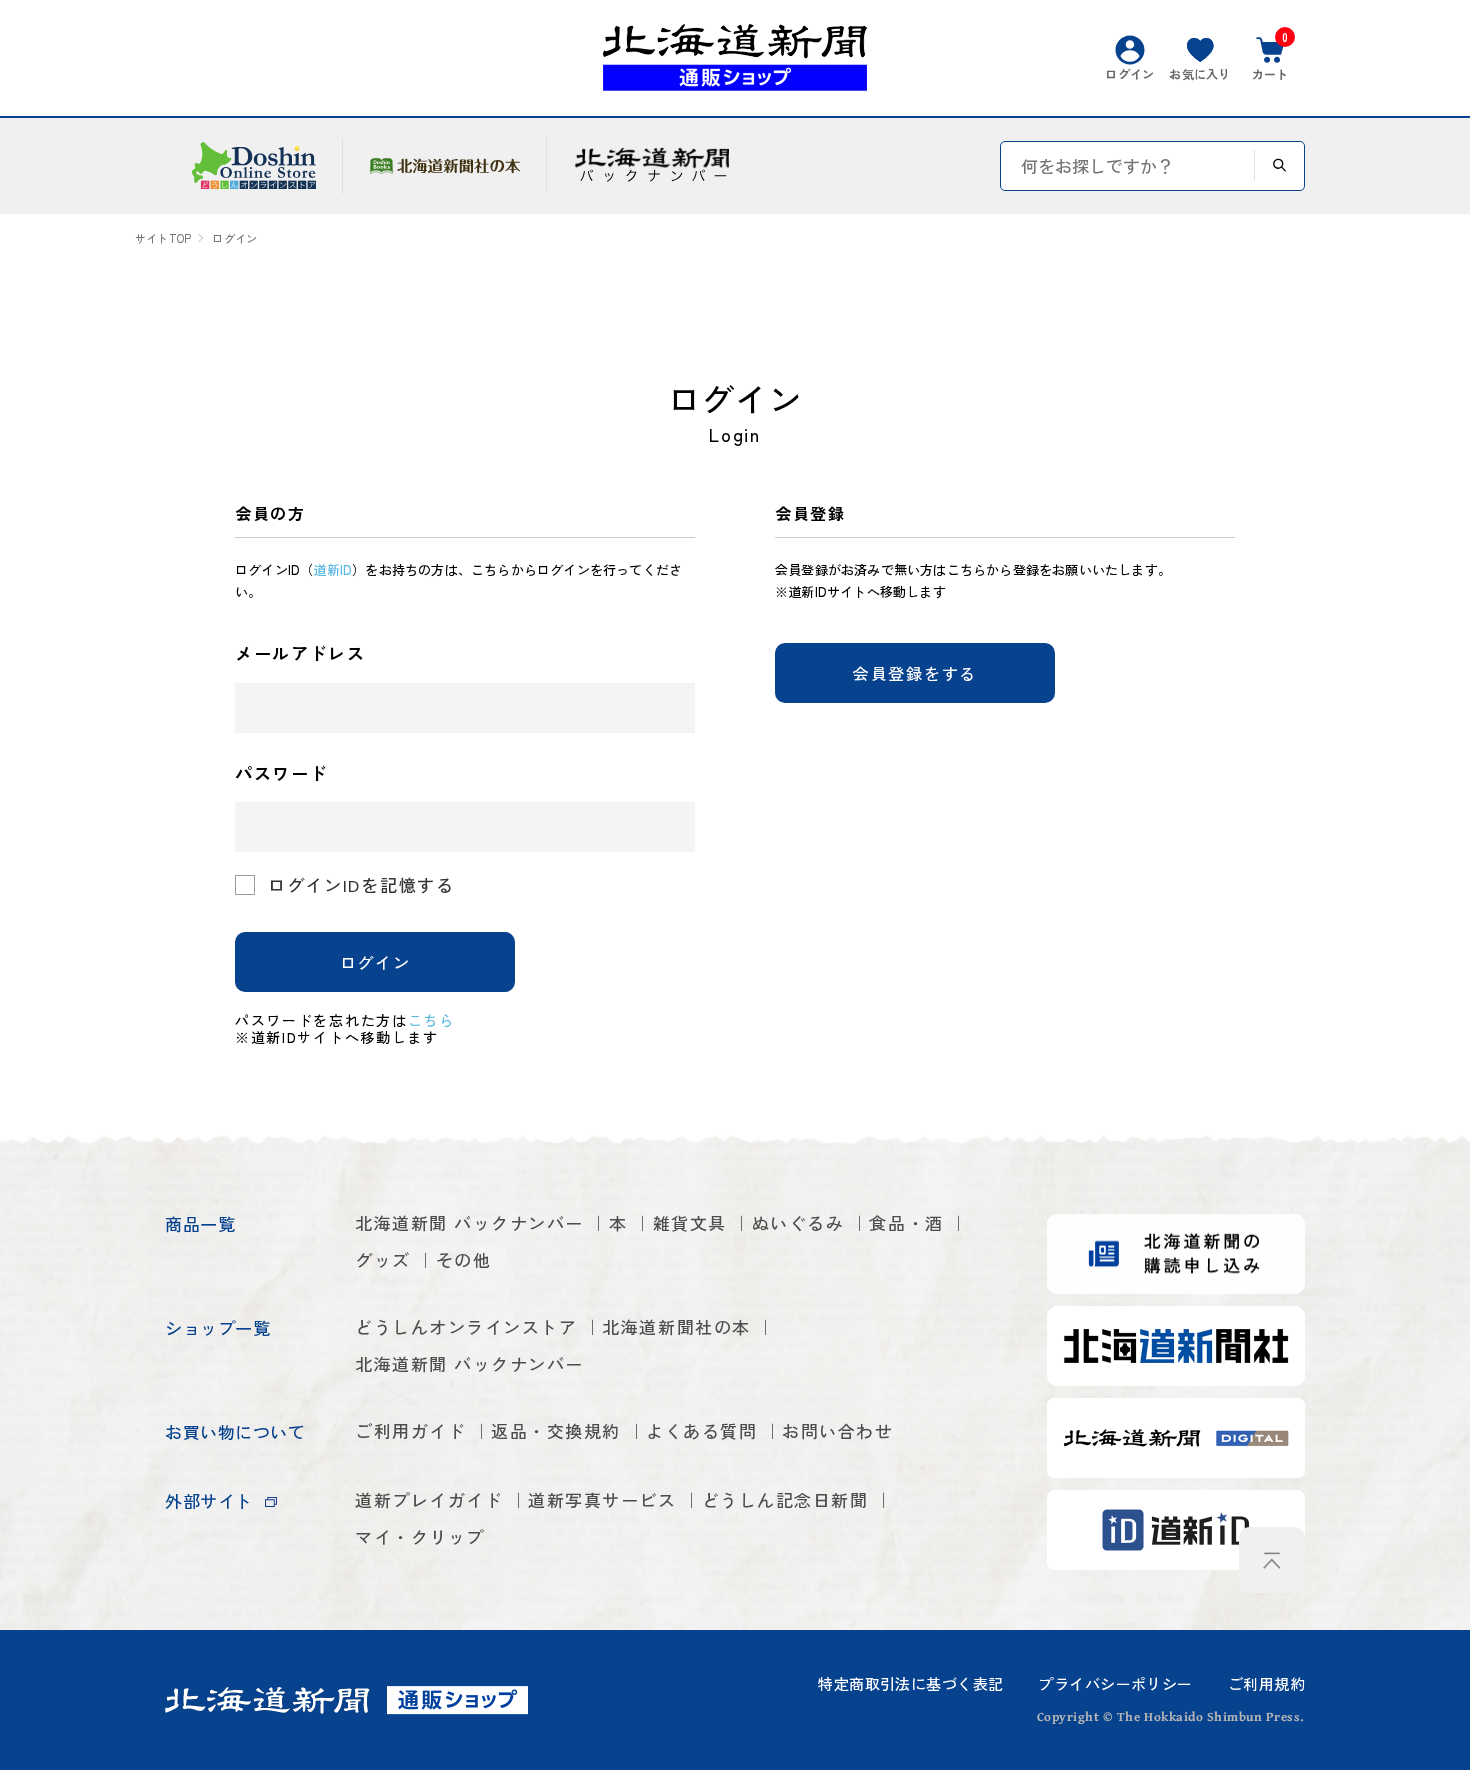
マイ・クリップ (420, 1536)
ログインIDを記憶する (361, 884)
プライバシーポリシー (1115, 1683)
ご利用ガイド (410, 1430)
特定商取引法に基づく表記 (910, 1683)
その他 (464, 1259)
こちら (431, 1020)
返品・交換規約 (556, 1430)
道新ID (332, 569)
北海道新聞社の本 (676, 1326)
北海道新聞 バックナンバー (469, 1222)
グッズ (383, 1259)
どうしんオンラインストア (466, 1326)
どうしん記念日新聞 (785, 1499)
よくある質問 (701, 1430)
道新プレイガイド (429, 1499)
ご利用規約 (1266, 1683)
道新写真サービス (602, 1499)
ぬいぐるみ (798, 1222)
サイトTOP (163, 238)
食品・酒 (906, 1222)
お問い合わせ (837, 1430)
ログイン (375, 962)
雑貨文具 (690, 1222)
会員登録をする (915, 673)
